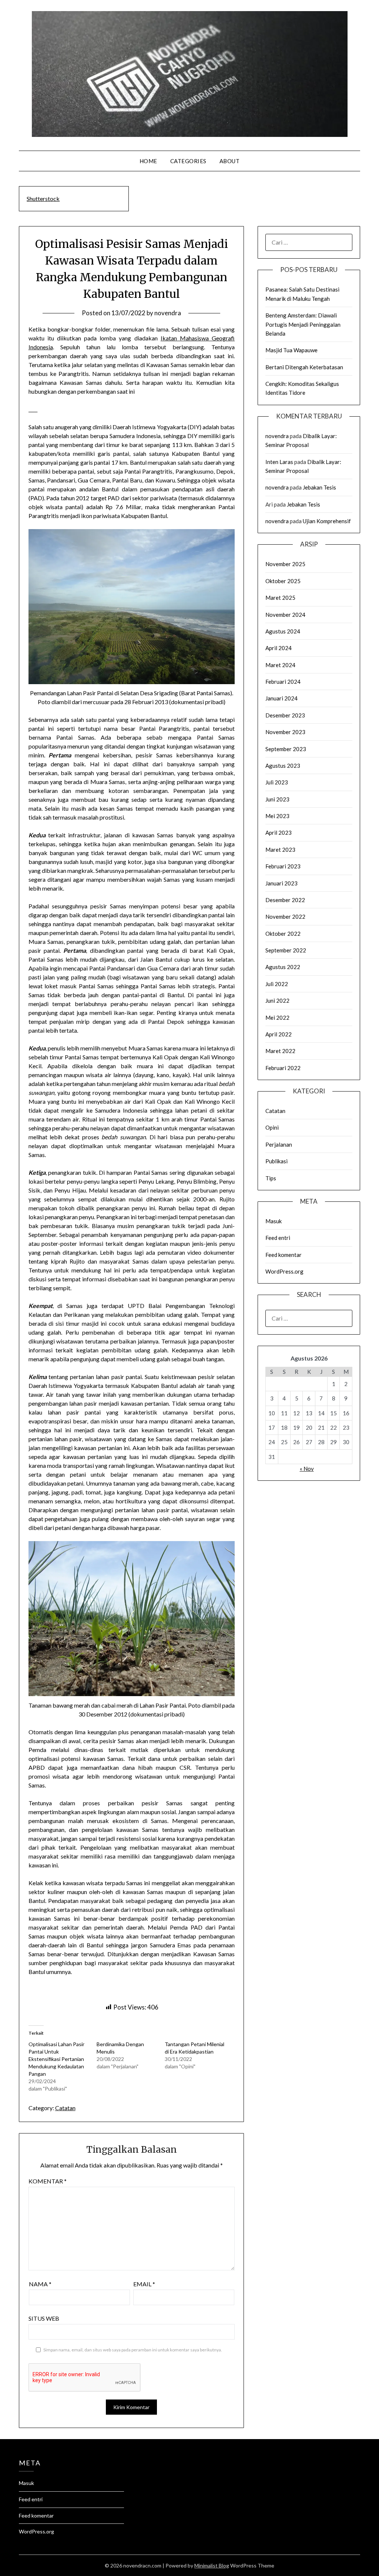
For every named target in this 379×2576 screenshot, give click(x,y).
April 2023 (279, 833)
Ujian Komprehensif (327, 521)
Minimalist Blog (212, 2565)
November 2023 (285, 732)
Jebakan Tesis (319, 487)
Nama (40, 2284)
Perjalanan (279, 1144)
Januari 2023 (281, 883)
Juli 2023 (277, 782)
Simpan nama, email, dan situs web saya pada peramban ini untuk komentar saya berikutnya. (133, 2350)
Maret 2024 (280, 665)
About (230, 161)
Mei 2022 (277, 1018)
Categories (188, 161)
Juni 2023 (277, 799)
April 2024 (279, 648)
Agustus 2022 (283, 967)
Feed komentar (284, 1255)
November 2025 (285, 564)
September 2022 (286, 950)
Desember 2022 (285, 900)
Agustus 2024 (283, 631)
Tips (271, 1178)
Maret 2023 (280, 850)
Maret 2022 (280, 1051)
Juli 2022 (277, 984)
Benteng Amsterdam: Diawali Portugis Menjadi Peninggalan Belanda (303, 324)
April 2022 (279, 1034)
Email (144, 2284)
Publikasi (276, 1161)
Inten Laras (279, 462)
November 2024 (285, 615)
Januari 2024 (281, 698)
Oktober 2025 (283, 581)
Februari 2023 (283, 866)
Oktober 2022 (283, 934)
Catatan (65, 2108)
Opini (272, 1127)
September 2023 (286, 749)
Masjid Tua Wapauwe (291, 350)
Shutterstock (43, 199)
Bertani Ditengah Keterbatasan (304, 367)
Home (148, 161)
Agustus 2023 (283, 766)
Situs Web (44, 2318)
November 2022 (285, 917)
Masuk (274, 1221)
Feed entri (278, 1238)
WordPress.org (284, 1271)
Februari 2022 (283, 1068)
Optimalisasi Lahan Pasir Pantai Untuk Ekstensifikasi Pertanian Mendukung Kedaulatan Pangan (56, 2059)
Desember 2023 (285, 715)
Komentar (48, 2181)
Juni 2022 (277, 1001)
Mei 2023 (277, 816)
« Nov (307, 1469)
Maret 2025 (280, 598)
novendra (168, 313)
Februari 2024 (283, 682)
